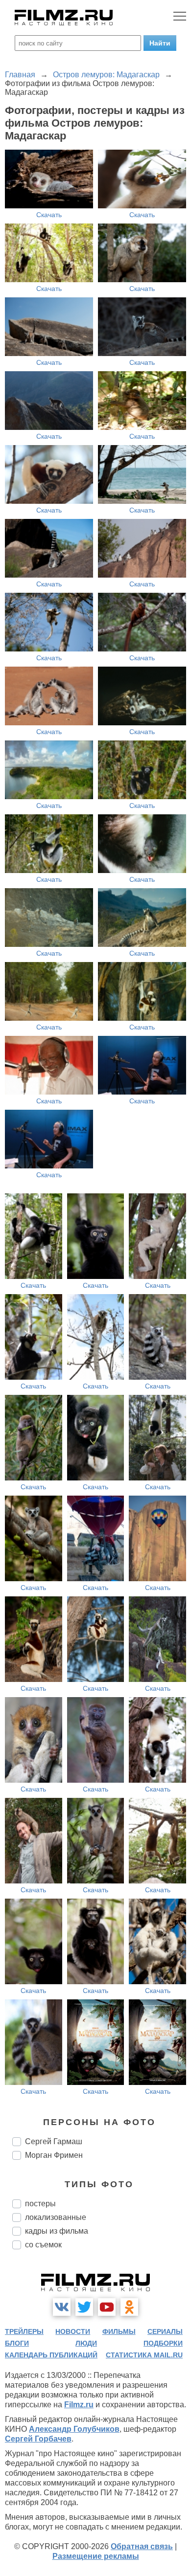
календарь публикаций (51, 2355)
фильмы (119, 2331)
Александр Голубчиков (74, 2429)
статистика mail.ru (144, 2355)
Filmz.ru (79, 2405)
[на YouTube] (107, 2307)
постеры (40, 2204)
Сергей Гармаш (54, 2141)
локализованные (56, 2217)
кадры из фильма (57, 2231)
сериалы (165, 2331)
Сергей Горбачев (38, 2439)
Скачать (49, 215)
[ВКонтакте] (62, 2307)
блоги (17, 2343)
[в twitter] (84, 2307)
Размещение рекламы (96, 2556)
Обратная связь (142, 2546)
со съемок (43, 2245)
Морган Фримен (54, 2155)
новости (73, 2331)
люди (86, 2343)
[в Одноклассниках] (129, 2307)
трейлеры (24, 2331)
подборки (163, 2343)
